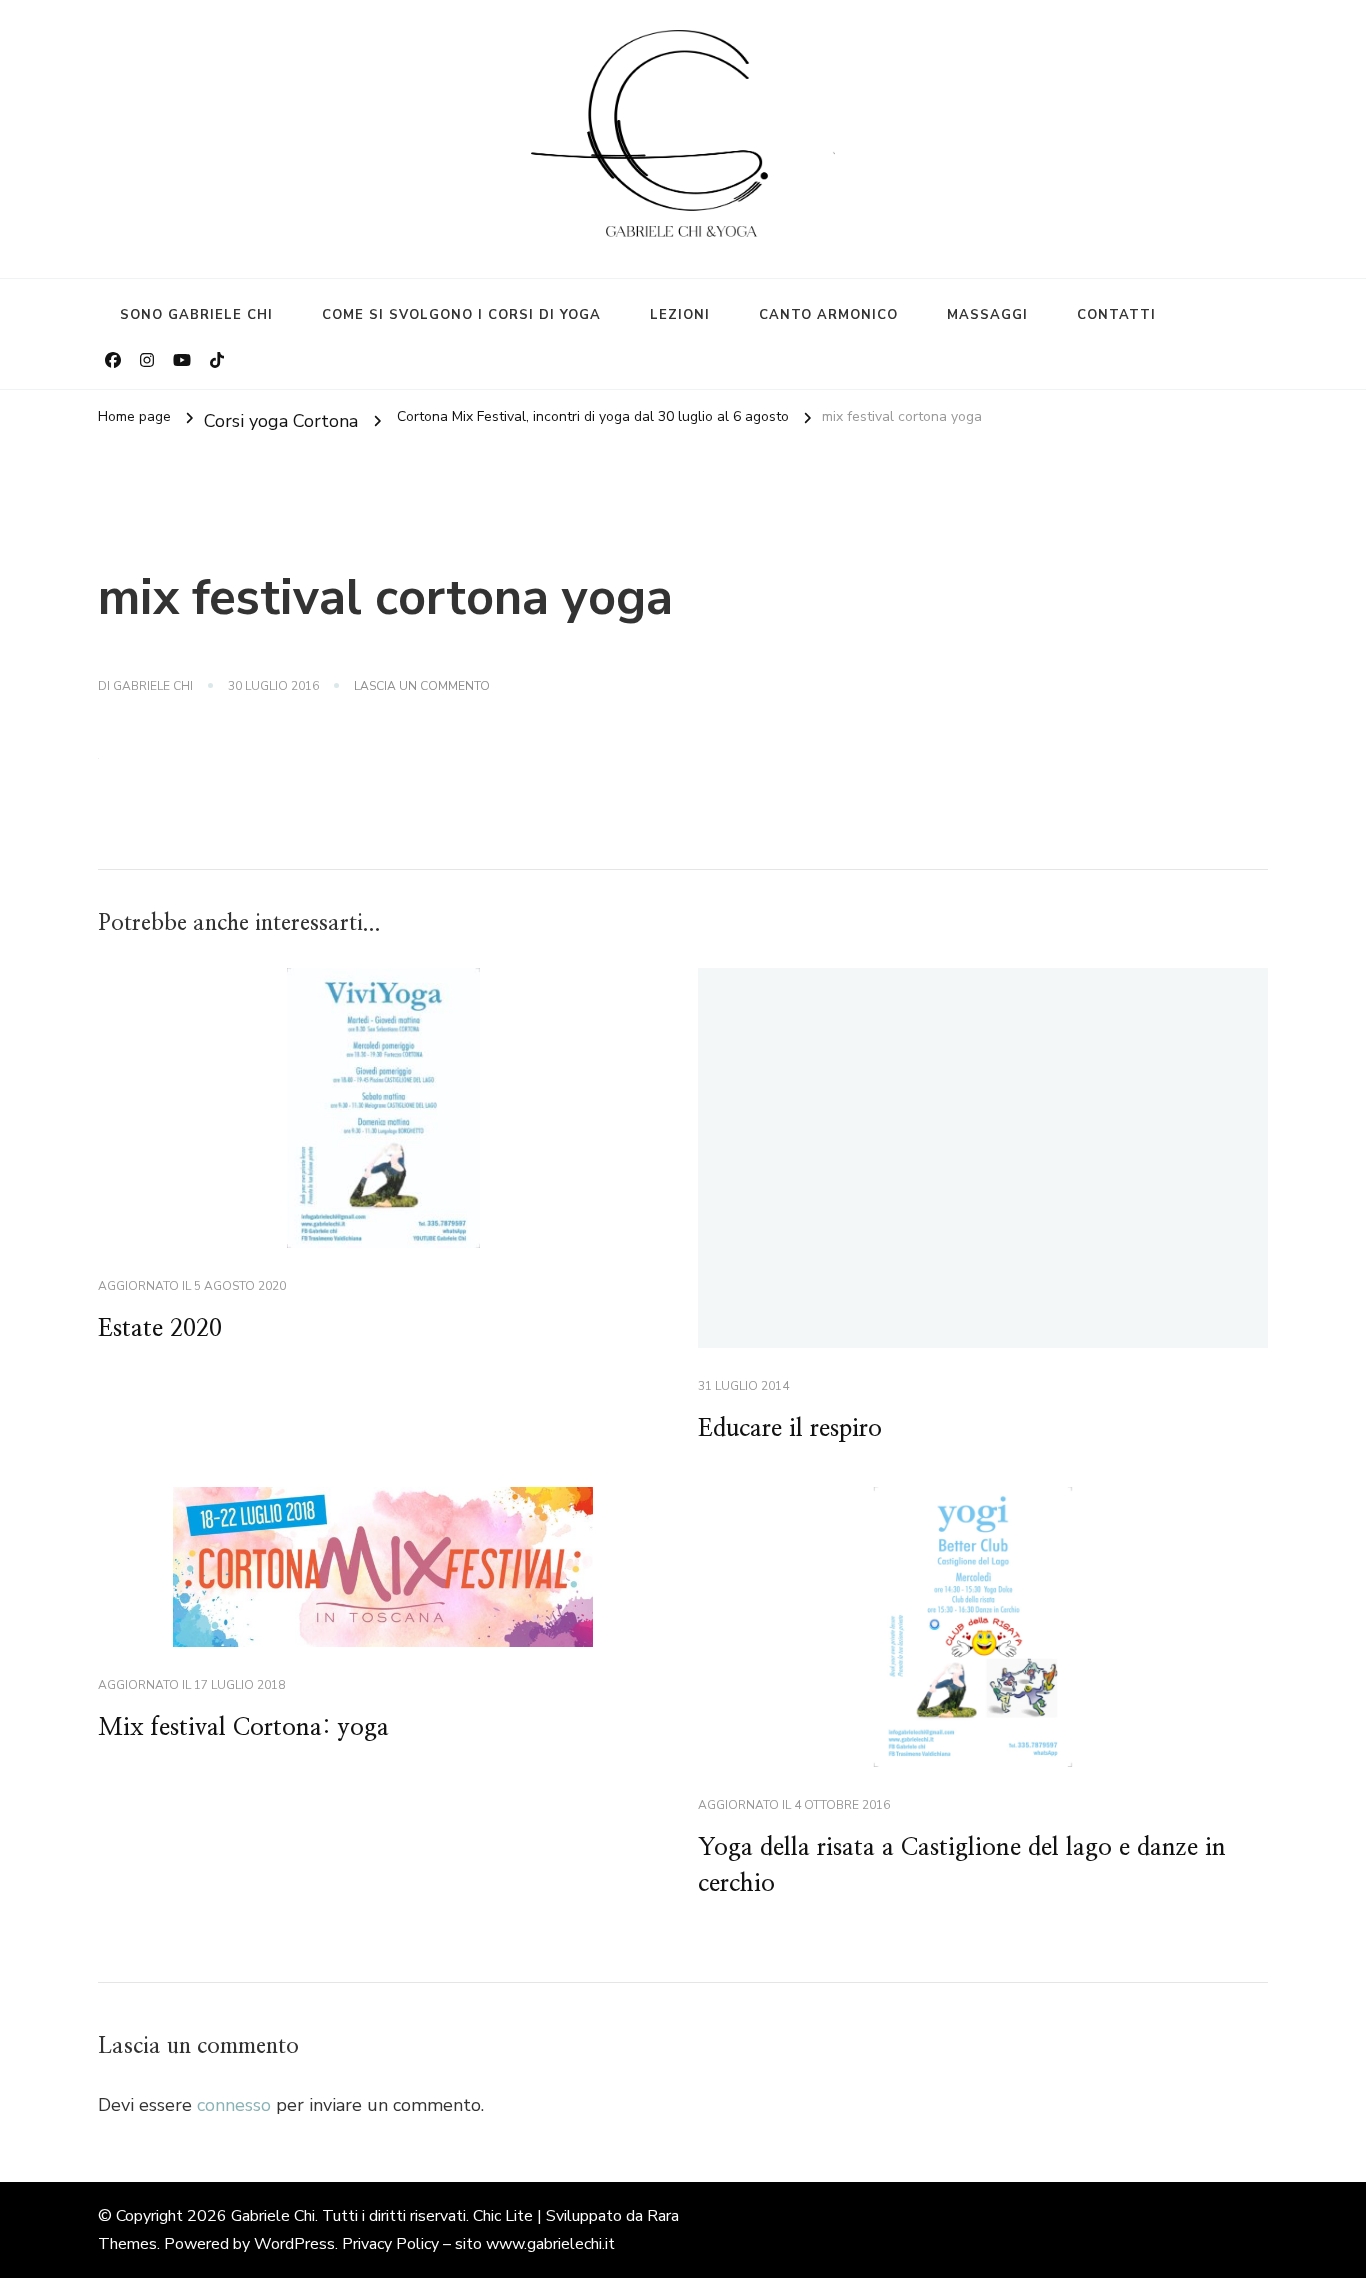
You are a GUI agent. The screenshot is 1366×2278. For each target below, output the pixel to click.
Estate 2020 (160, 1329)
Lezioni (680, 315)
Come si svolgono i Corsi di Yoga (461, 315)
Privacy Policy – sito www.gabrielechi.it (478, 2244)
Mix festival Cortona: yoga (243, 1728)
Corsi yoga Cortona (281, 420)
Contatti (1116, 315)
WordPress (294, 2244)
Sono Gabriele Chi (196, 315)
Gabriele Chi (153, 686)
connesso (234, 2105)
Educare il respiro (790, 1429)
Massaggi (987, 315)
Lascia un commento (422, 687)
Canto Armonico (828, 315)
